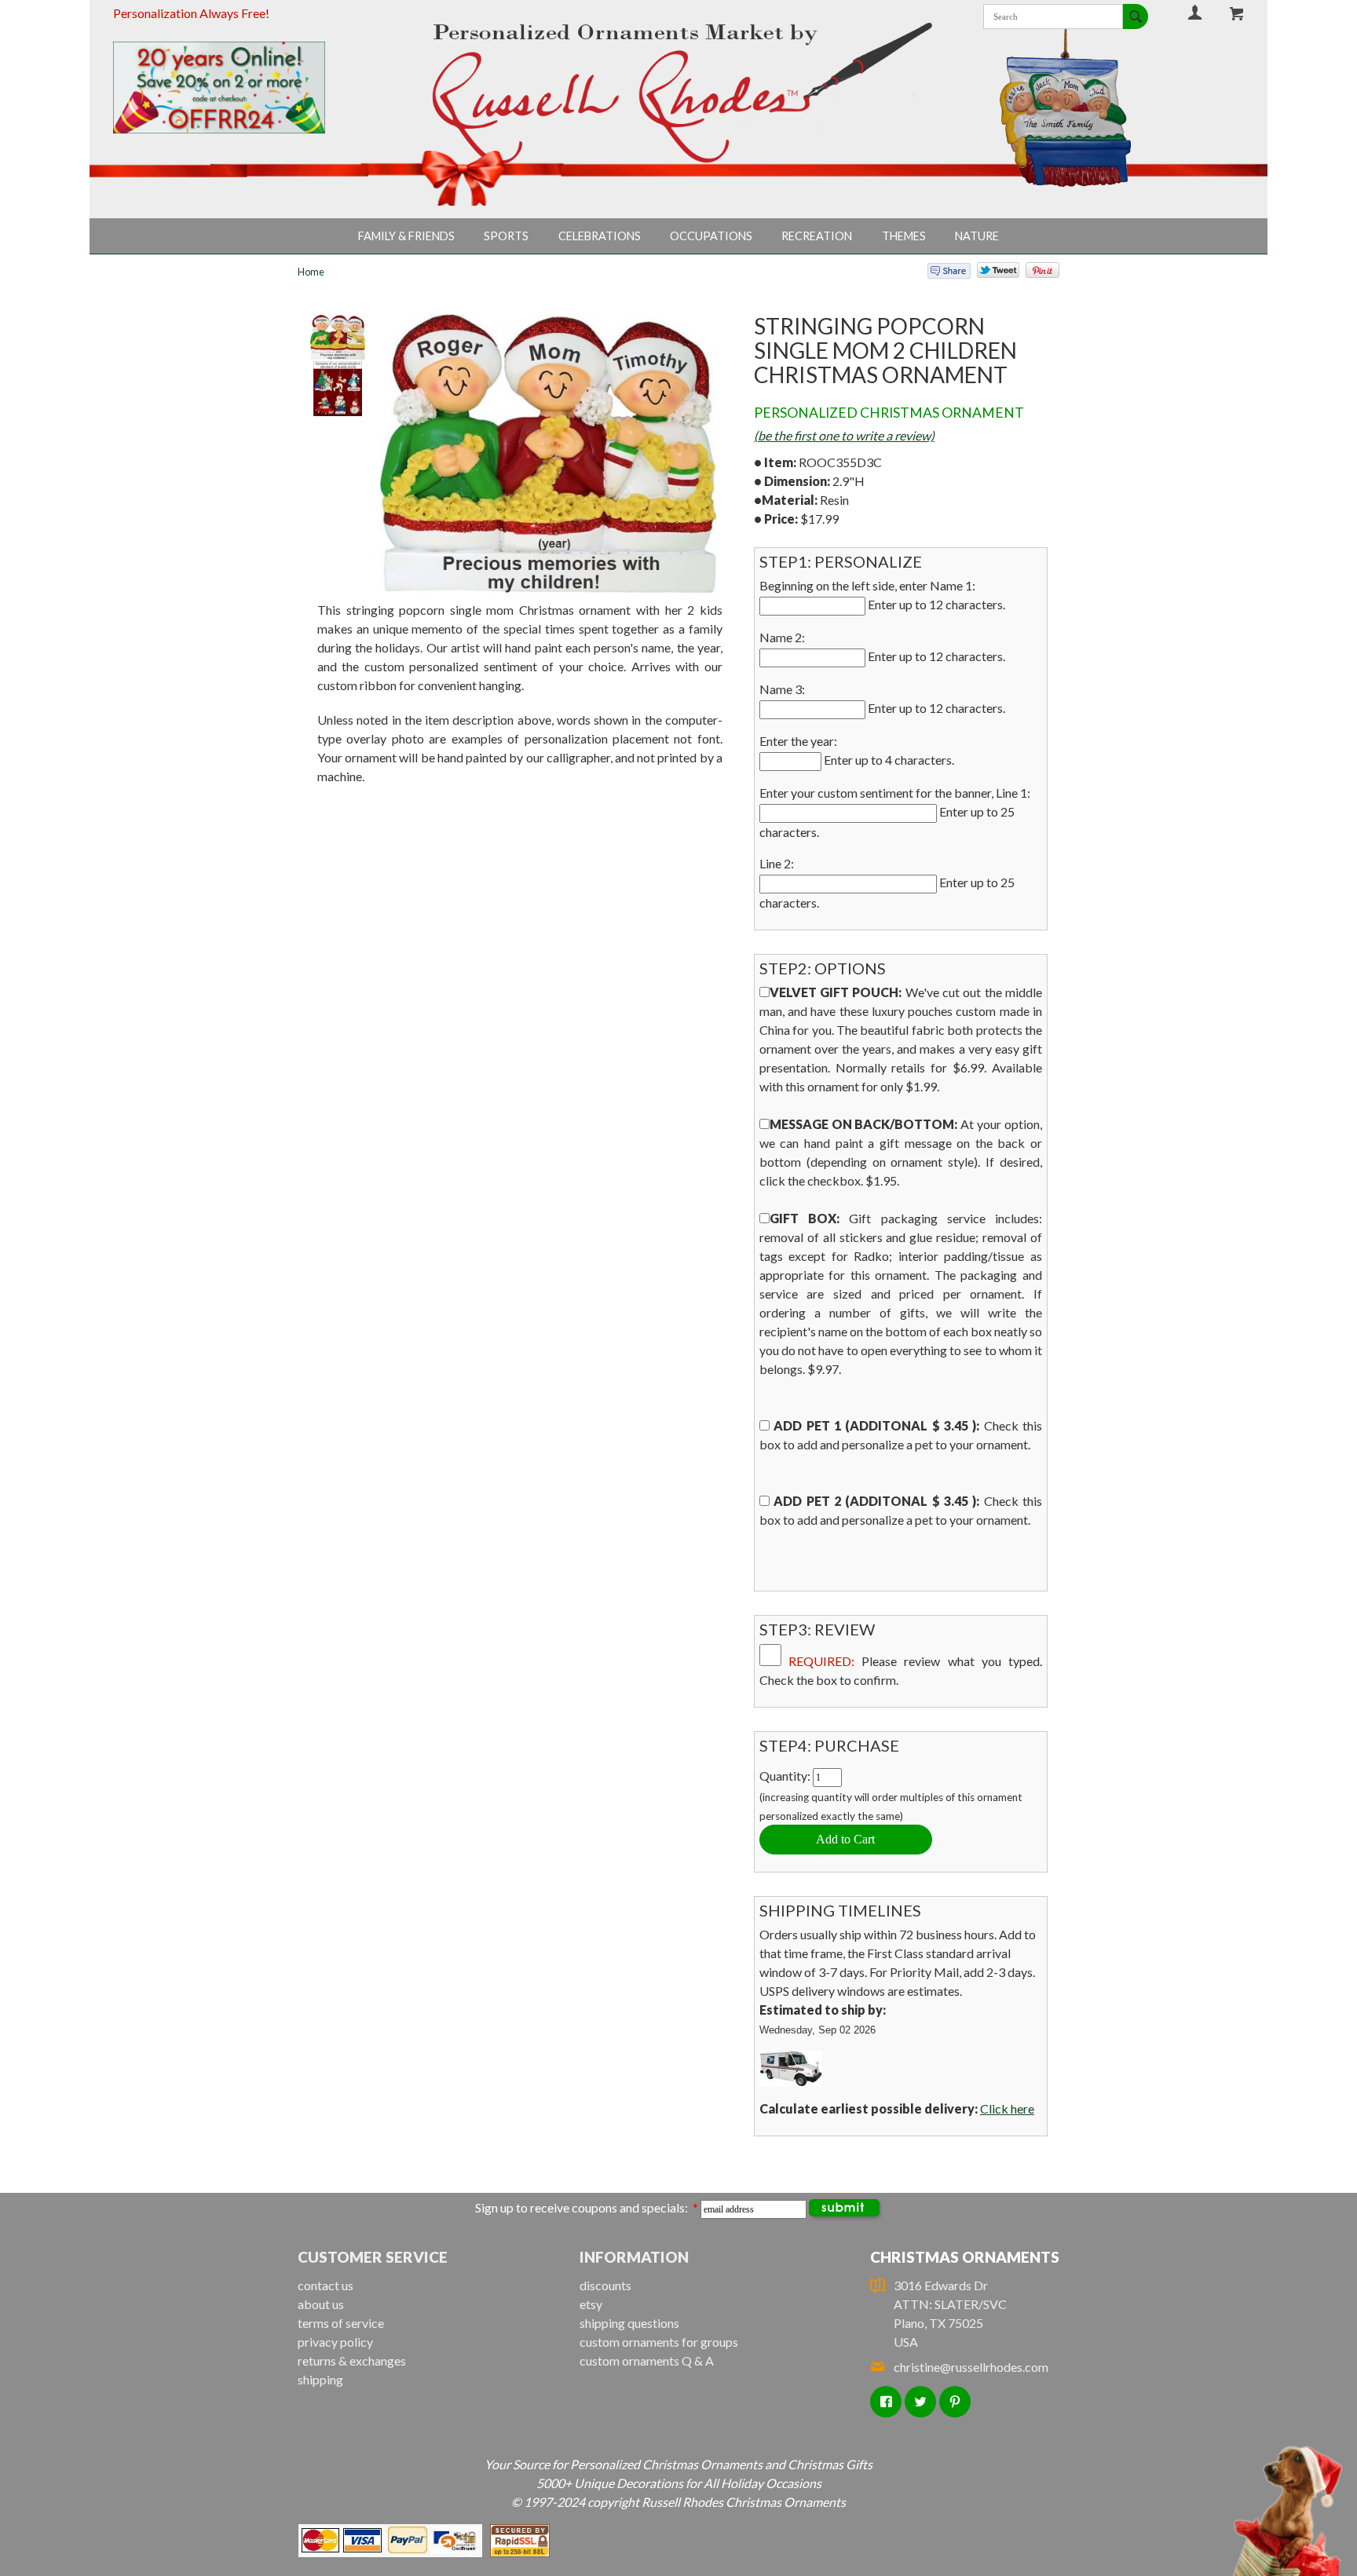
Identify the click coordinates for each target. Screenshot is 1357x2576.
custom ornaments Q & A (647, 2360)
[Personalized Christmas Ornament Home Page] (679, 93)
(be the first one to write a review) (844, 435)
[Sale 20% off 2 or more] (246, 88)
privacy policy (335, 2342)
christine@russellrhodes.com (971, 2367)
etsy (591, 2304)
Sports (506, 236)
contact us (326, 2285)
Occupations (711, 236)
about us (321, 2304)
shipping (320, 2379)
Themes (904, 236)
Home (311, 272)
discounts (605, 2285)
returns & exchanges (352, 2360)
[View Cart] (1237, 13)
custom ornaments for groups (659, 2342)
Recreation (817, 236)
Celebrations (600, 236)
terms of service (341, 2323)
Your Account (1195, 12)
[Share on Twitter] (991, 274)
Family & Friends (406, 236)
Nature (977, 236)
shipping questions (629, 2323)
